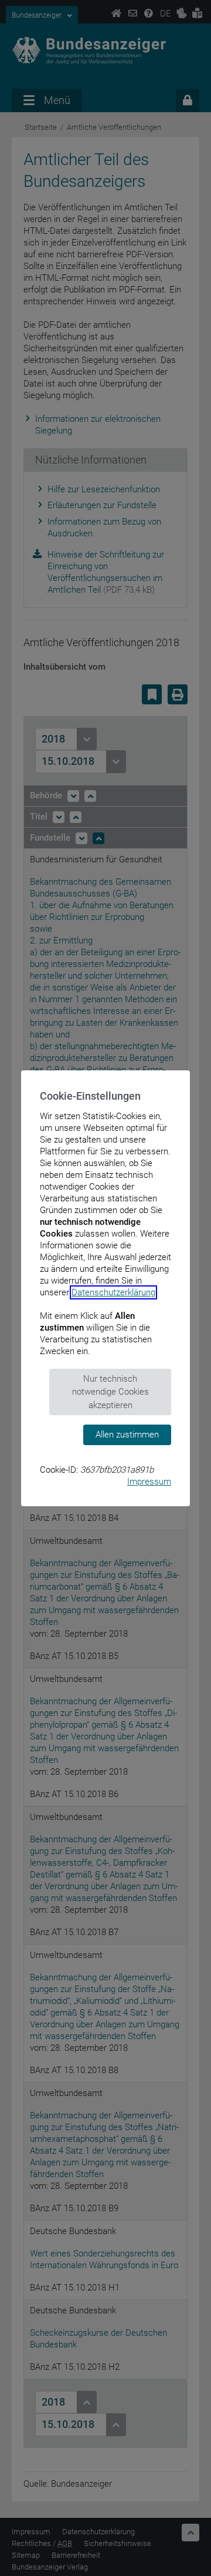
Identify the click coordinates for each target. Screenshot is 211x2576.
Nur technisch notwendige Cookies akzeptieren (110, 1392)
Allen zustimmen (127, 1435)
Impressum (149, 1482)
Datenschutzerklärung (113, 1292)
